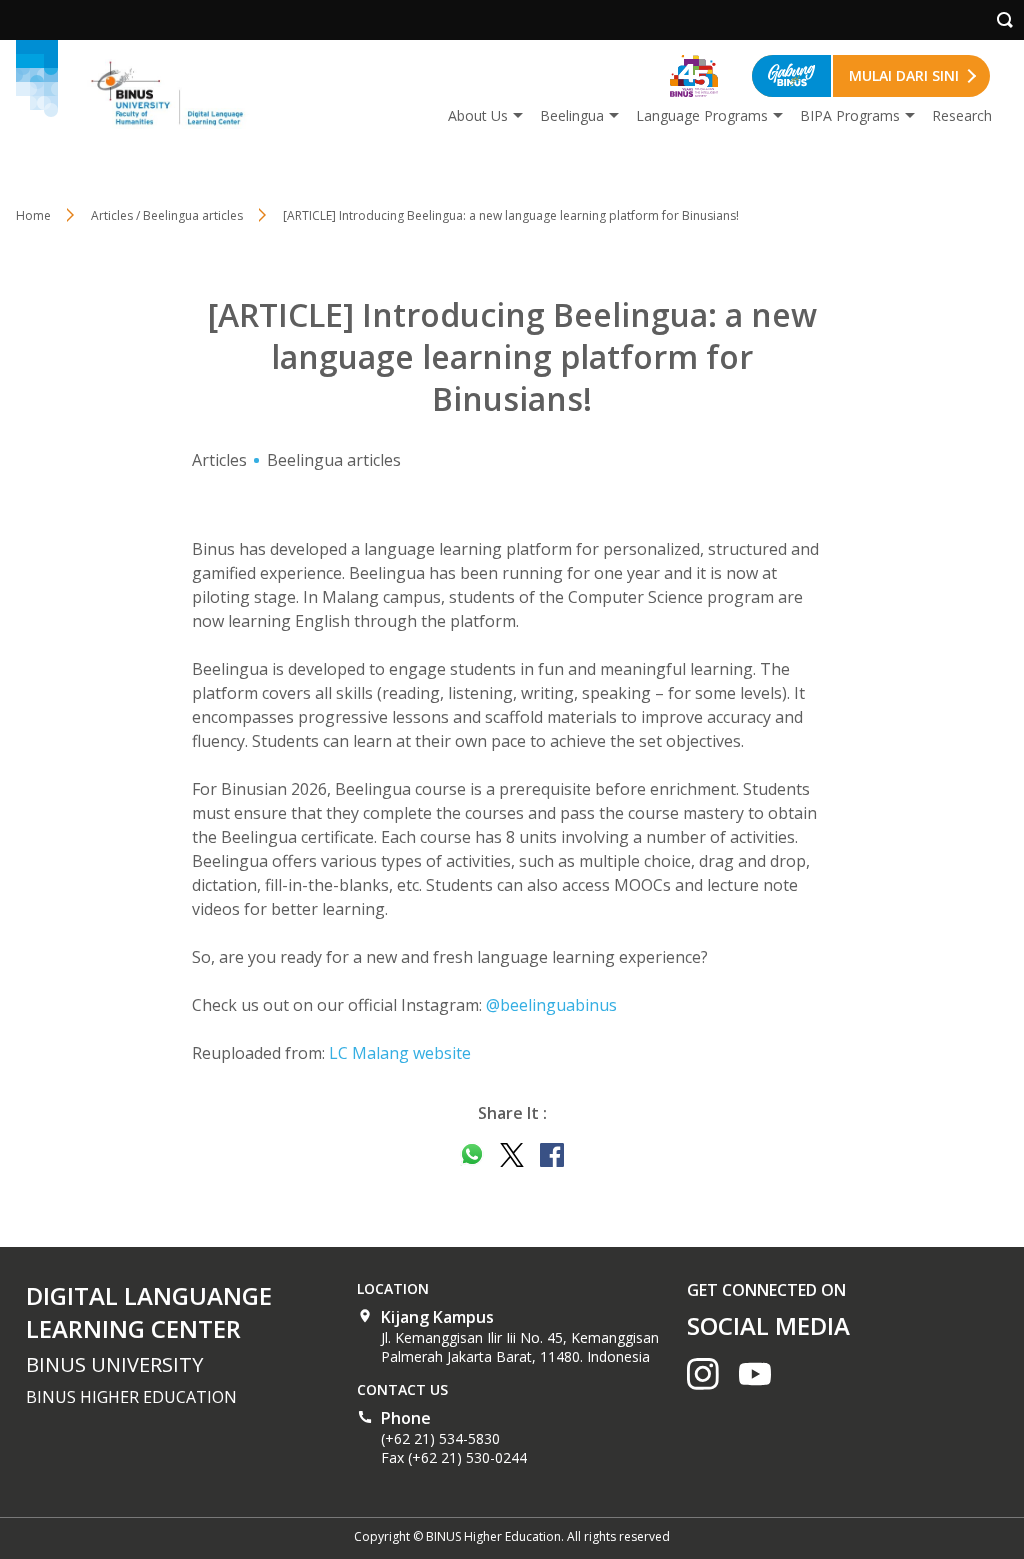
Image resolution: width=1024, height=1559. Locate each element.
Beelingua (572, 115)
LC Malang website (400, 1053)
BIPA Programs (850, 115)
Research (962, 115)
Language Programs (702, 115)
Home (33, 215)
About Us (478, 115)
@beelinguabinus (551, 1005)
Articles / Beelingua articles (167, 215)
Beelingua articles (334, 460)
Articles (219, 460)
